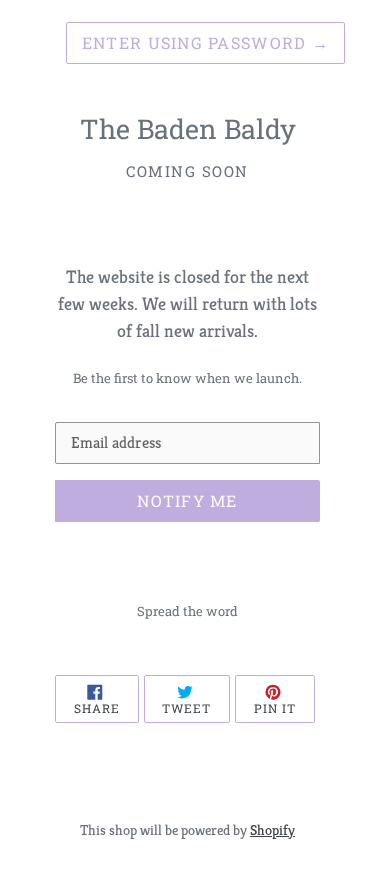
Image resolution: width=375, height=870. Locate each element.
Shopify (272, 830)
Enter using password (205, 42)
